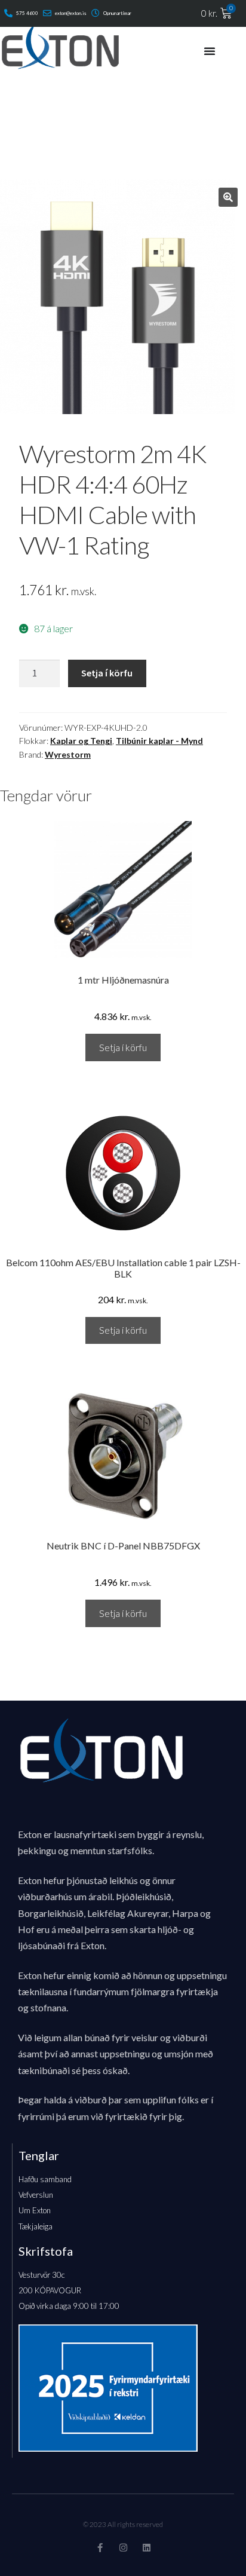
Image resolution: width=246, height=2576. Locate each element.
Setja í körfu (107, 673)
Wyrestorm (68, 754)
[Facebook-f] (100, 2548)
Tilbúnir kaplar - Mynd (159, 741)
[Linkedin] (147, 2548)
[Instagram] (123, 2548)
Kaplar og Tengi (81, 741)
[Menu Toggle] (210, 51)
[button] (228, 197)
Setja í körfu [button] (123, 1047)
